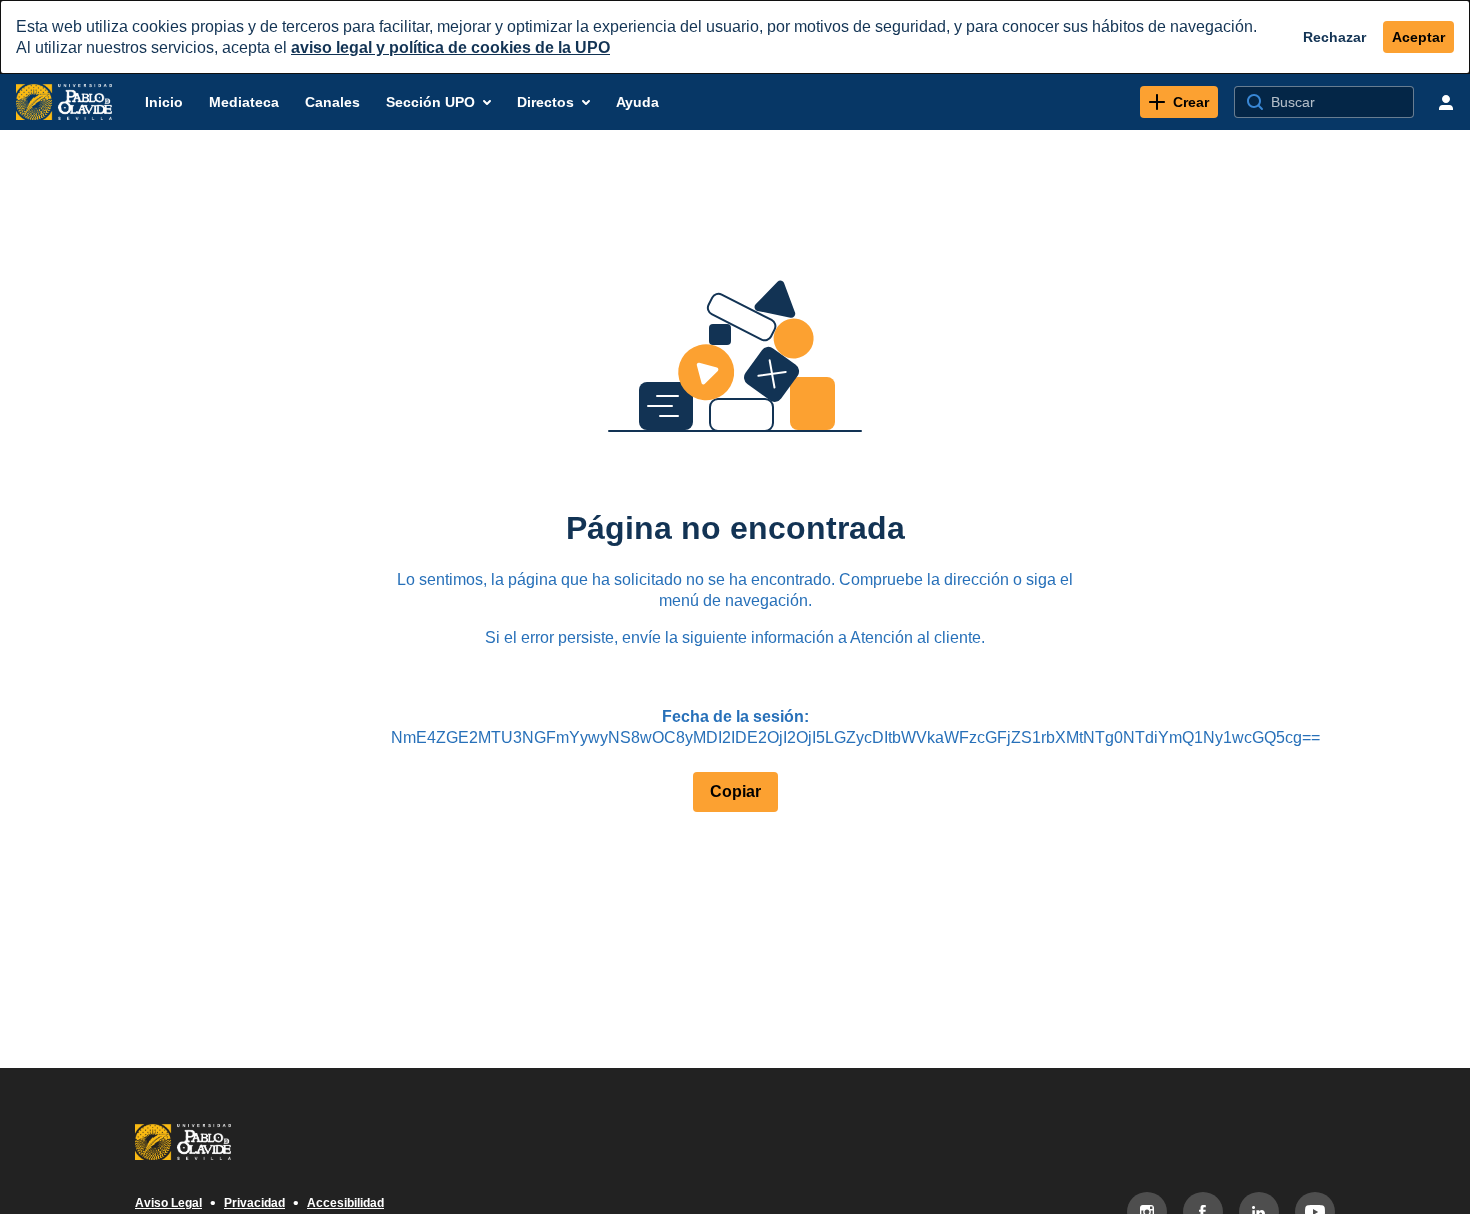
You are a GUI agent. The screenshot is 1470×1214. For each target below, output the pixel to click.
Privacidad (254, 1203)
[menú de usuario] (1446, 102)
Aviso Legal (168, 1203)
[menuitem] (164, 102)
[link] (1179, 102)
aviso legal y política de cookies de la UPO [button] (450, 47)
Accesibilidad (345, 1203)
